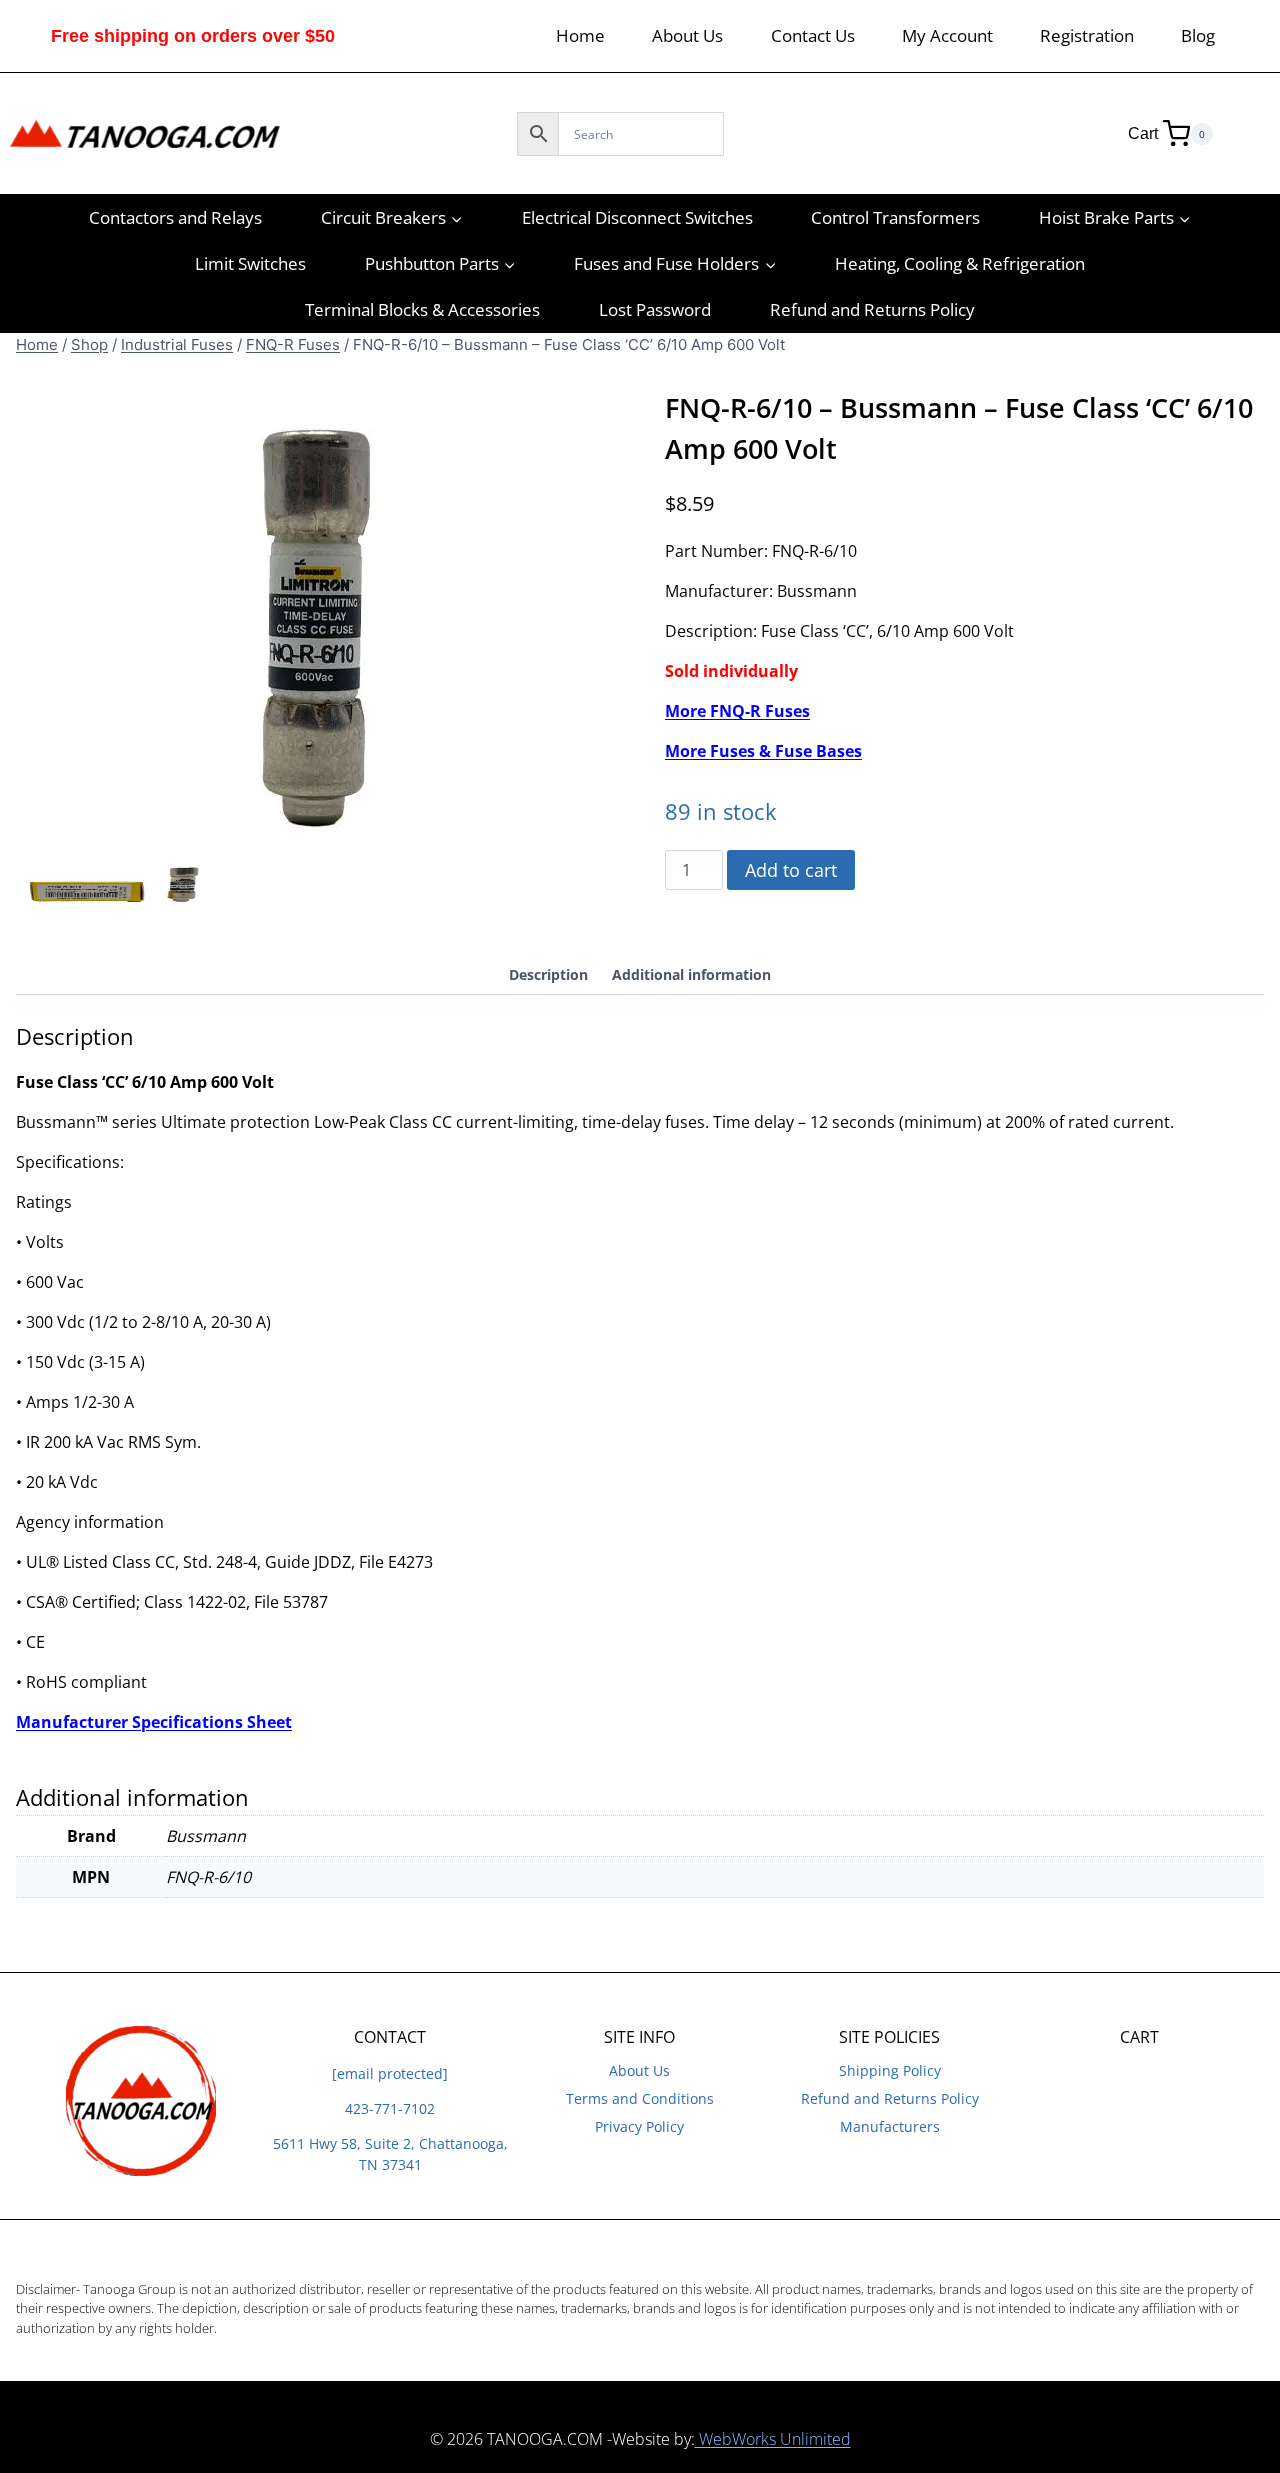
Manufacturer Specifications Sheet (154, 1722)
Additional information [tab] (691, 974)
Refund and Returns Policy (872, 309)
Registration (1087, 35)
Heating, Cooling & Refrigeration (960, 263)
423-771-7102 (390, 2108)
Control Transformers (895, 217)
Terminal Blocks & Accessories (422, 309)
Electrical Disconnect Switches (637, 217)
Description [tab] (548, 974)
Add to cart (791, 870)
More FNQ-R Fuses (737, 711)
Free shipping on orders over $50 (193, 36)
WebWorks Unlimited (773, 2439)
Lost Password (655, 309)
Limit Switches (250, 263)
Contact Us (813, 35)
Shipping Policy (890, 2070)
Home (580, 35)
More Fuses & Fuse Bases (763, 751)
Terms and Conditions (640, 2098)
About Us (687, 35)
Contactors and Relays (175, 217)
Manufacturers (890, 2126)
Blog (1198, 35)
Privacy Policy (639, 2126)
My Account (947, 35)
